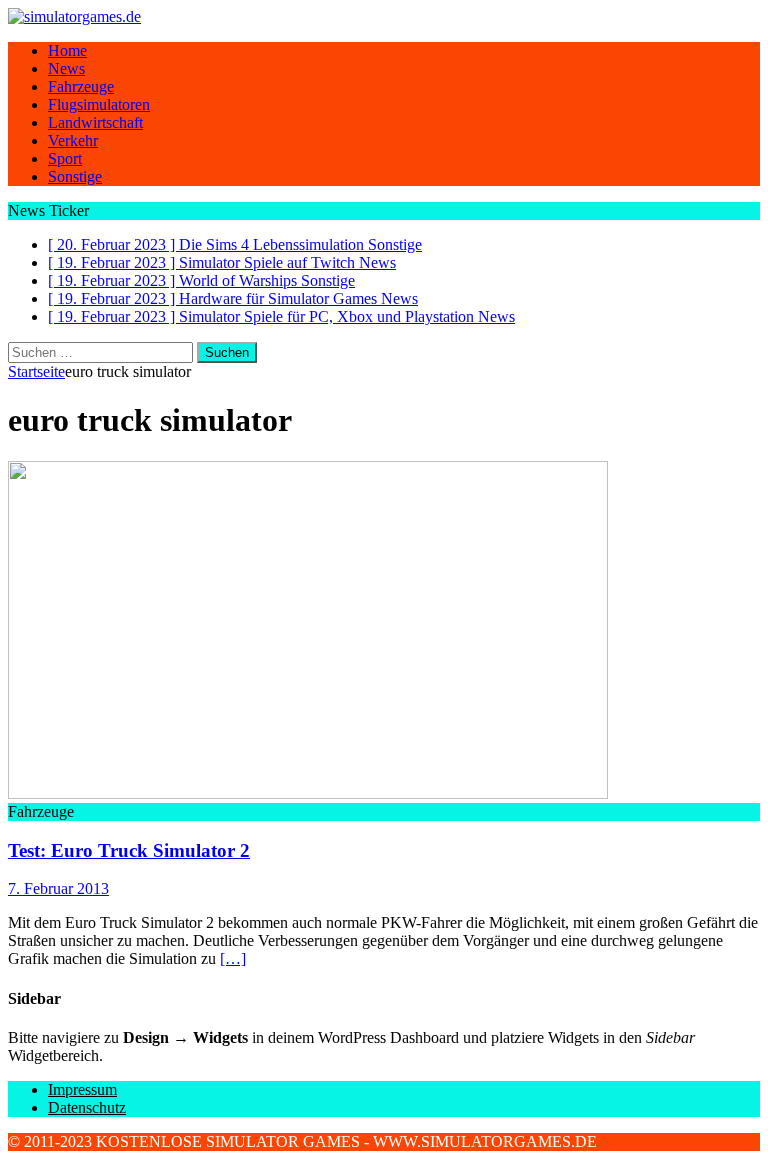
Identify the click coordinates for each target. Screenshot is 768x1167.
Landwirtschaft (95, 122)
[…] (233, 958)
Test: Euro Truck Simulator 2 (129, 850)
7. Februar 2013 (58, 888)
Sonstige (75, 176)
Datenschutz (87, 1107)
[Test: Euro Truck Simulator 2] (308, 793)
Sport (65, 158)
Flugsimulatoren (99, 104)
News (66, 68)
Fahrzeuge (81, 86)
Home (67, 50)
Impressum (82, 1089)
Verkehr (73, 140)
